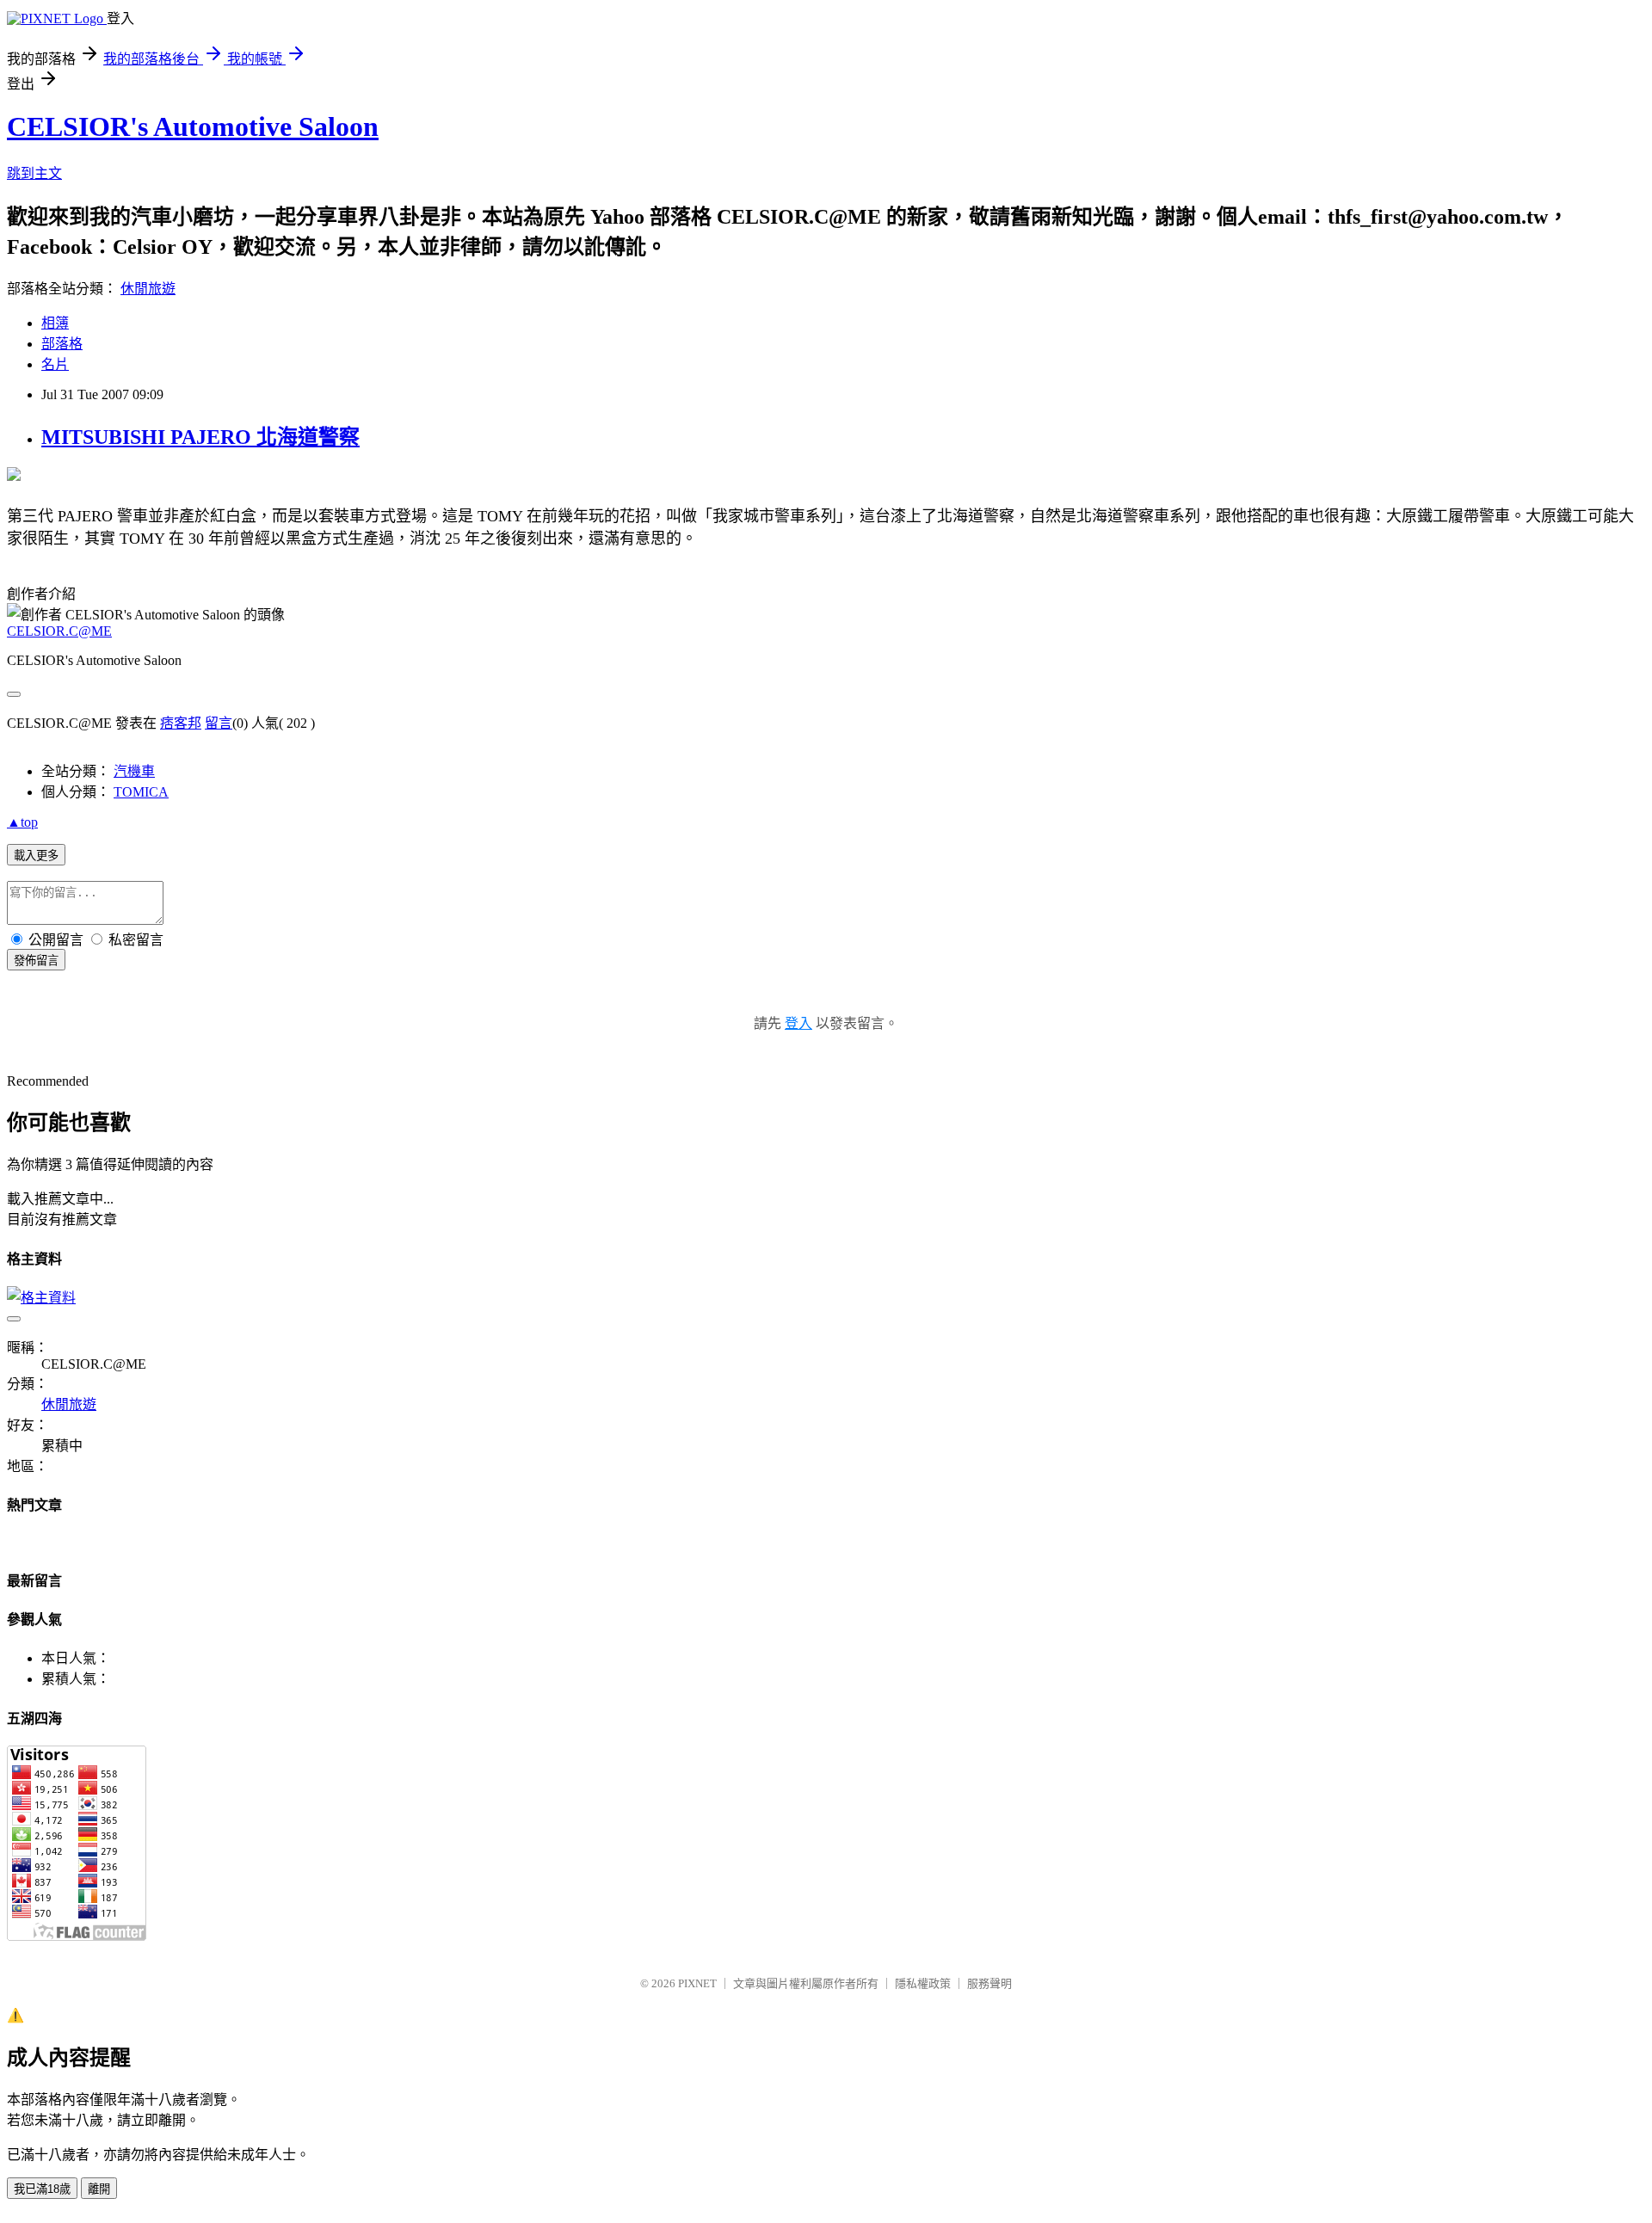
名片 (55, 364)
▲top (22, 822)
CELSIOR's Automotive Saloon (193, 126)
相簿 (55, 323)
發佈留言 (36, 961)
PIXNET (697, 1983)
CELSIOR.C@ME (59, 631)
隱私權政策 (923, 1983)
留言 (219, 723)
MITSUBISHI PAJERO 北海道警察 (200, 437)
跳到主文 (34, 173)
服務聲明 (989, 1983)
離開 (99, 2189)
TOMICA (141, 792)
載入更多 (36, 856)
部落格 (62, 344)
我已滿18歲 (42, 2189)
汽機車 (134, 771)
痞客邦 (181, 723)
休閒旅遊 (148, 289)
